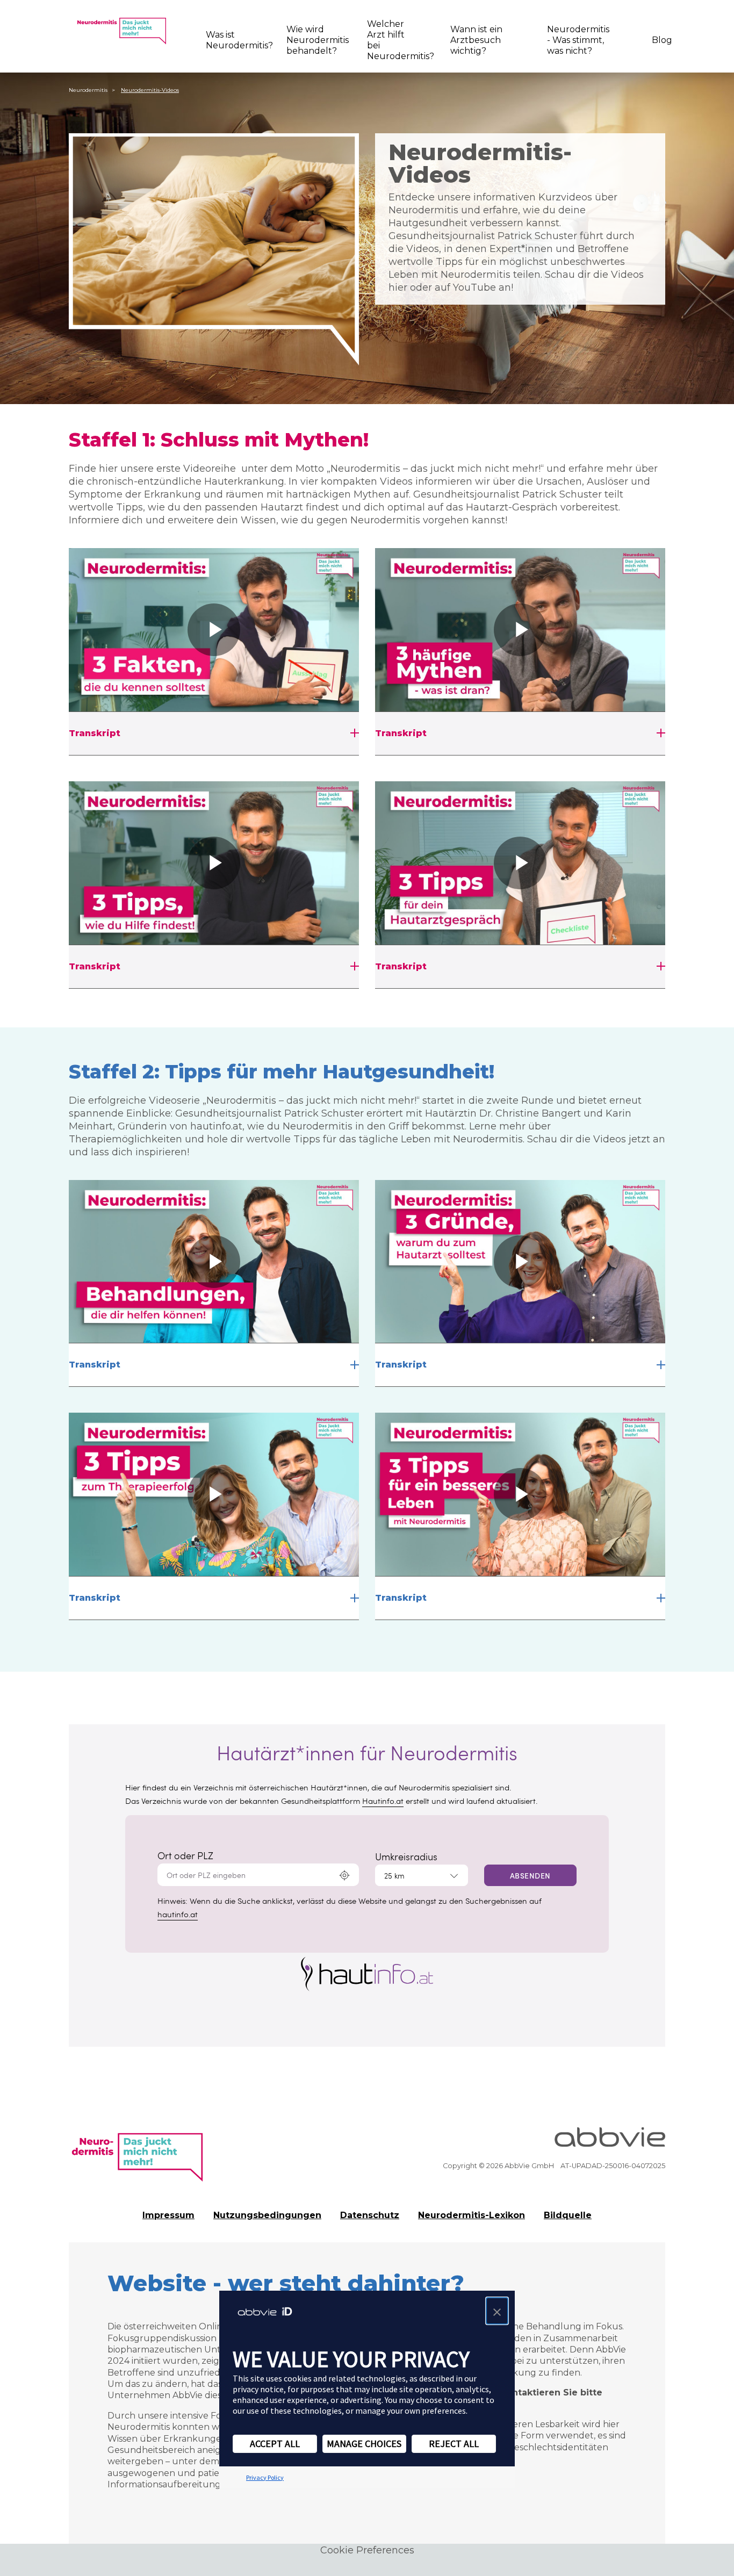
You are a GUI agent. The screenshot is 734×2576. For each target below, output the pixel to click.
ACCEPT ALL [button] (275, 2444)
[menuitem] (233, 40)
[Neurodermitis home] (121, 31)
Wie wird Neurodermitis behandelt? (312, 40)
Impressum (168, 2215)
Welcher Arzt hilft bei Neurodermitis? (394, 40)
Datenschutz (370, 2215)
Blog (659, 40)
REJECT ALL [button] (454, 2444)
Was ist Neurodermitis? (231, 40)
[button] (497, 2311)
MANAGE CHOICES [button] (364, 2444)
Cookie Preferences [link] (367, 2550)
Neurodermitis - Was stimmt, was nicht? (578, 40)
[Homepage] (137, 2152)
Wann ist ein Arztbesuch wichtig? (476, 40)
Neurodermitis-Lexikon (472, 2215)
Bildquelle (568, 2215)
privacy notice (258, 2389)
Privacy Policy (265, 2477)
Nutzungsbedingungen (267, 2215)
